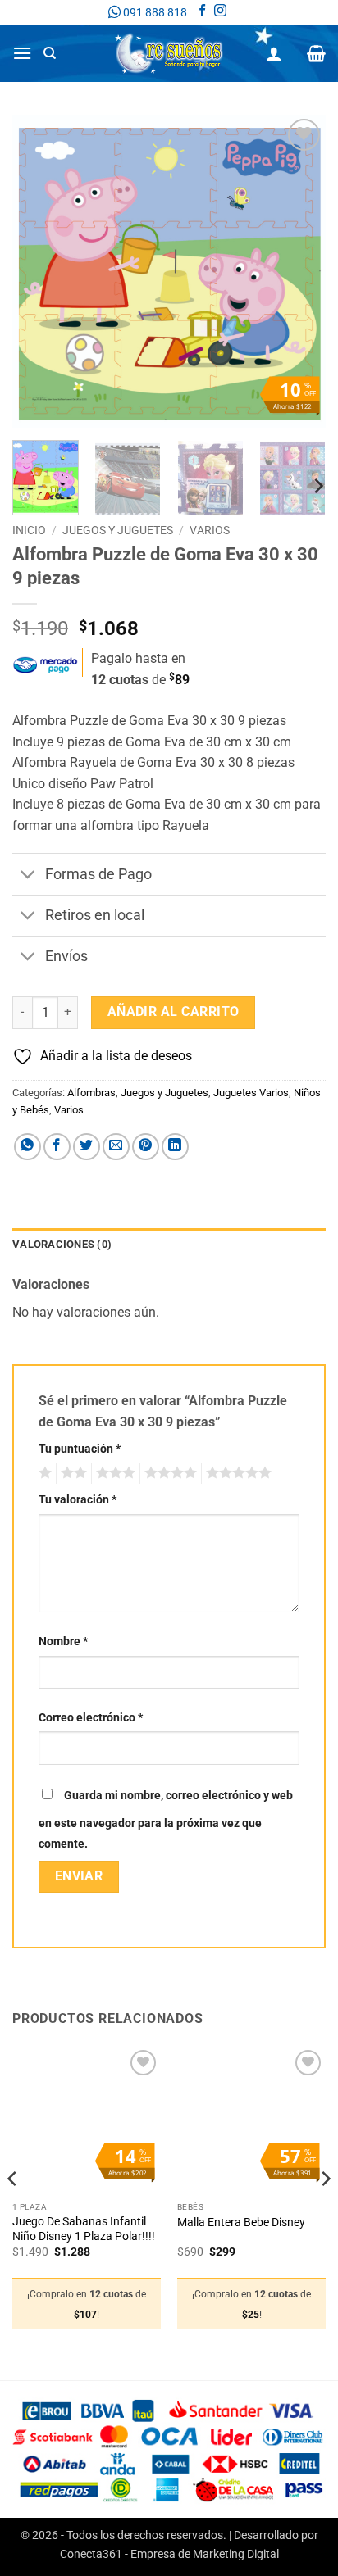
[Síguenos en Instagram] (220, 12)
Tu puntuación (80, 1449)
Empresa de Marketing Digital (205, 2554)
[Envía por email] (116, 1147)
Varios (210, 530)
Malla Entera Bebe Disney (241, 2222)
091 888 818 (154, 12)
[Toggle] (28, 876)
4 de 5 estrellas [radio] (168, 1473)
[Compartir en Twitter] (87, 1147)
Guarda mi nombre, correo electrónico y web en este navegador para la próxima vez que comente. (166, 1820)
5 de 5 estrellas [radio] (236, 1473)
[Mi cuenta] (274, 53)
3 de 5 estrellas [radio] (113, 1473)
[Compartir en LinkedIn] (175, 1147)
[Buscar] (50, 53)
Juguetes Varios (251, 1093)
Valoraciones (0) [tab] (62, 1244)
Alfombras (91, 1093)
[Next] (299, 271)
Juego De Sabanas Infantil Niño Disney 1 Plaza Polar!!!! (84, 2229)
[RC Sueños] (169, 53)
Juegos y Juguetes (118, 530)
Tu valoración (78, 1500)
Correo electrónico (91, 1718)
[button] (22, 53)
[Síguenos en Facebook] (202, 12)
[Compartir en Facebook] (57, 1147)
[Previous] (39, 271)
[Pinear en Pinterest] (146, 1147)
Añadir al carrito (174, 1012)
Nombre (63, 1642)
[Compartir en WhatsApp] (27, 1147)
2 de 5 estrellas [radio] (71, 1473)
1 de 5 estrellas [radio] (43, 1473)
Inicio (29, 530)
